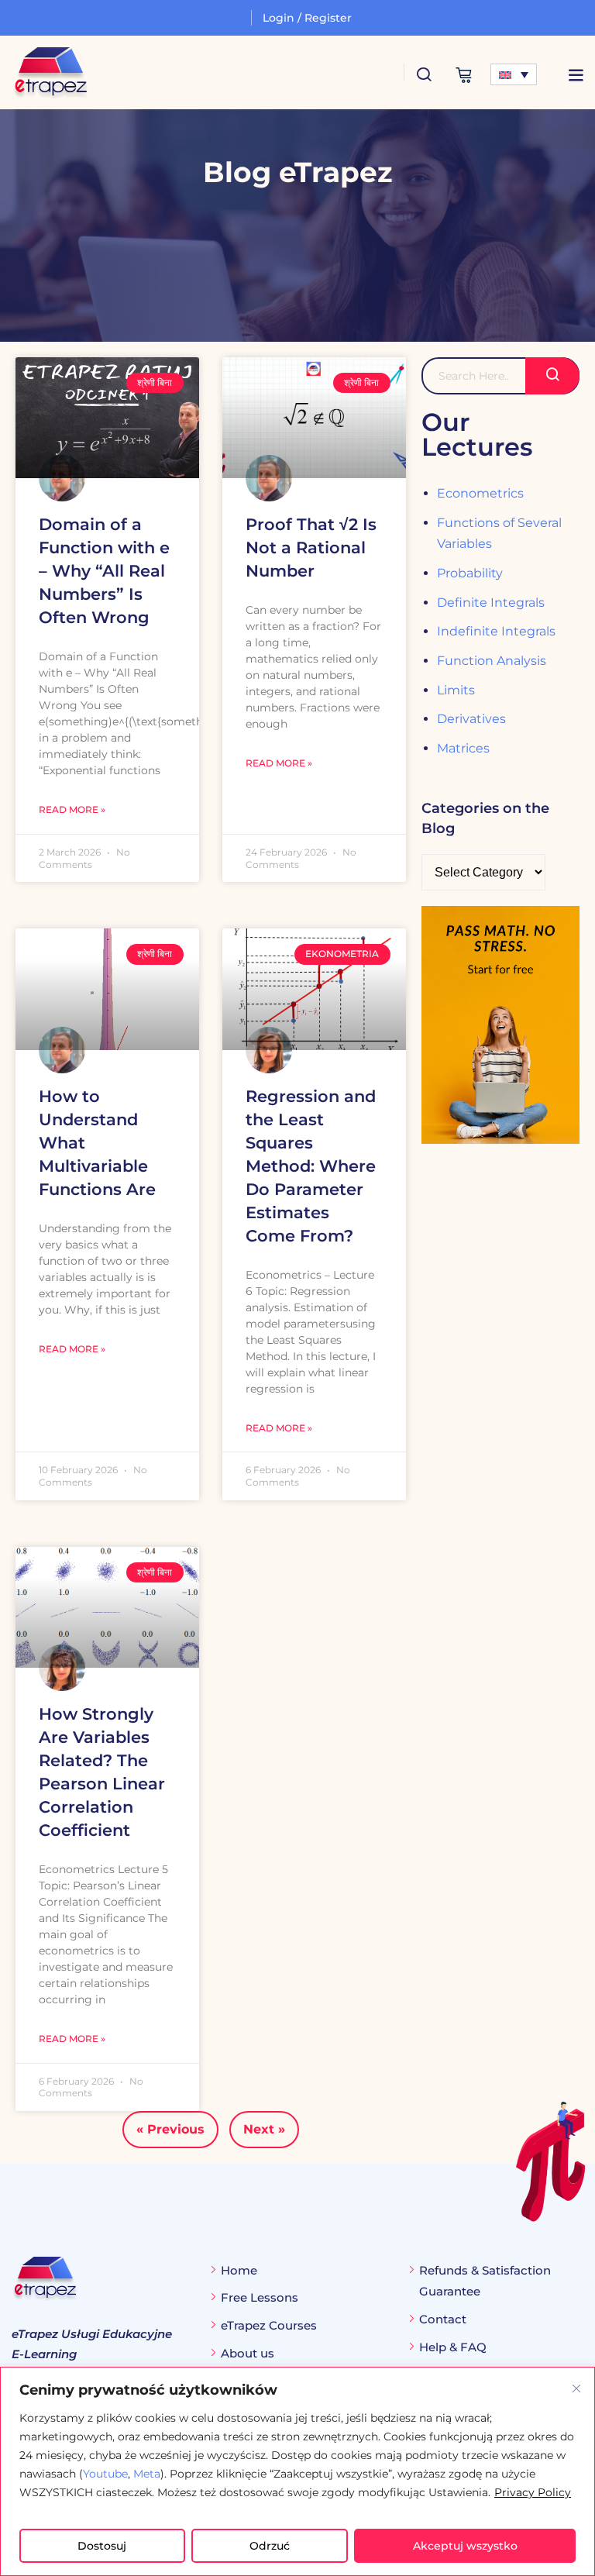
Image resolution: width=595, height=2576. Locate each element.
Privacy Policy (533, 2492)
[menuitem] (514, 74)
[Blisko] (576, 2388)
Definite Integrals (491, 603)
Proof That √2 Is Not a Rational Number (311, 548)
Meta (147, 2474)
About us (248, 2353)
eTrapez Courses (269, 2325)
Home (239, 2270)
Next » (264, 2129)
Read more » (72, 809)
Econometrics (480, 493)
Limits (456, 690)
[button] (576, 75)
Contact (443, 2319)
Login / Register (307, 18)
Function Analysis (492, 661)
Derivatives (471, 719)
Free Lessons (260, 2297)
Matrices (463, 748)
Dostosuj (102, 2546)
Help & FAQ (453, 2347)
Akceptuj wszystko (465, 2546)
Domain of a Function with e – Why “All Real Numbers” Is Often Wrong (104, 571)
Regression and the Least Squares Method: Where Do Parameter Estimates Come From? (311, 1166)
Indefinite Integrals (496, 631)
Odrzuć (270, 2546)
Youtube (105, 2474)
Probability (470, 573)
